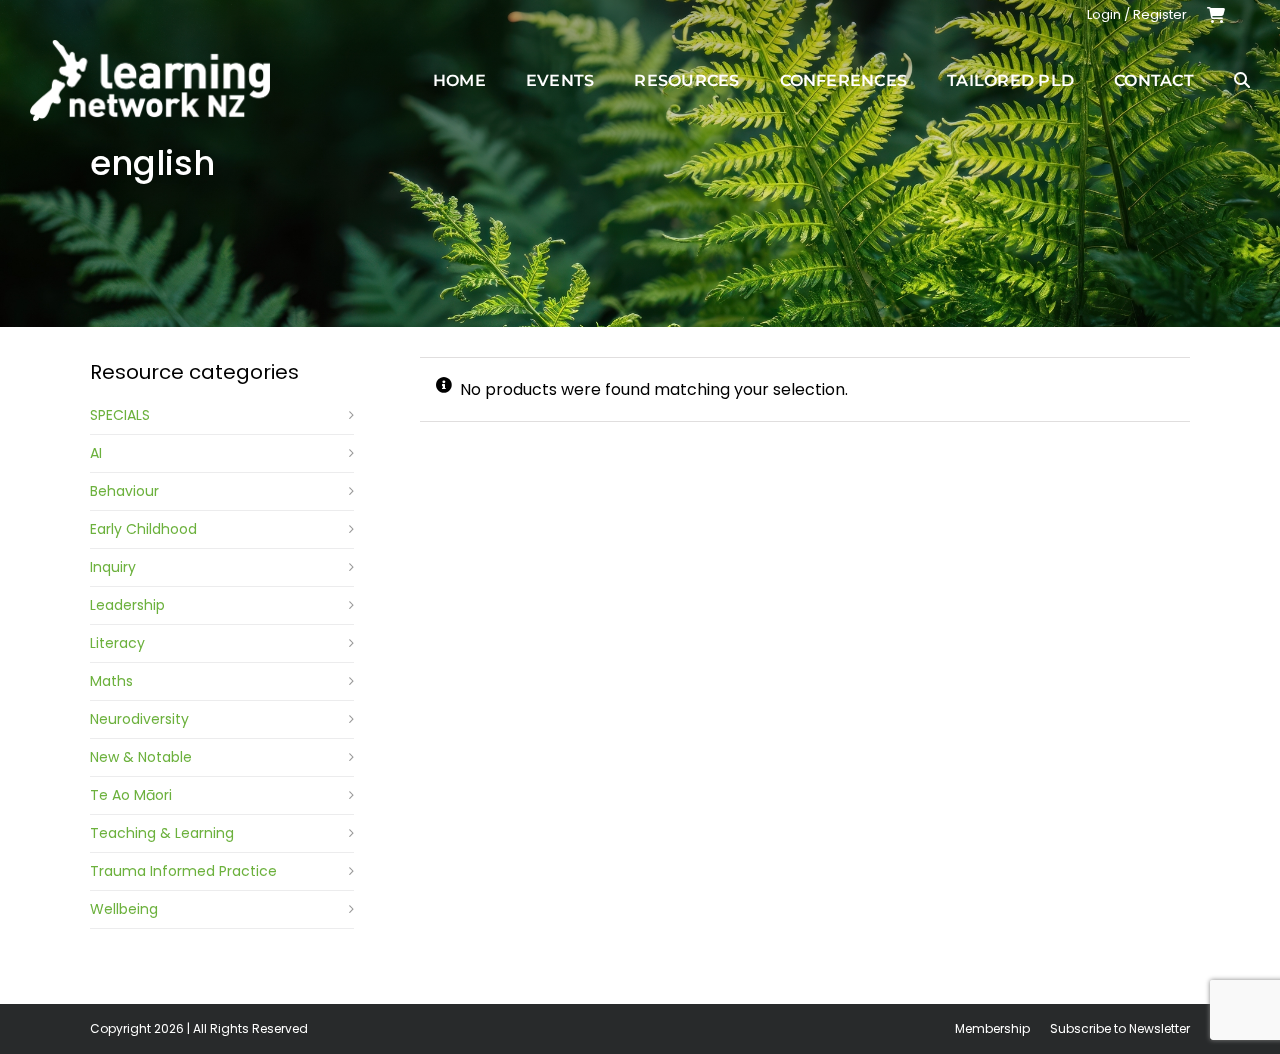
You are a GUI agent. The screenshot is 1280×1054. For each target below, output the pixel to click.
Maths (111, 681)
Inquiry (113, 567)
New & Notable (141, 757)
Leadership (127, 605)
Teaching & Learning (162, 833)
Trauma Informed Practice (183, 871)
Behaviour (124, 491)
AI (96, 453)
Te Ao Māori (131, 795)
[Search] (1242, 80)
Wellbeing (124, 909)
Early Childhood (143, 529)
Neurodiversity (139, 719)
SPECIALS (120, 415)
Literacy (117, 643)
